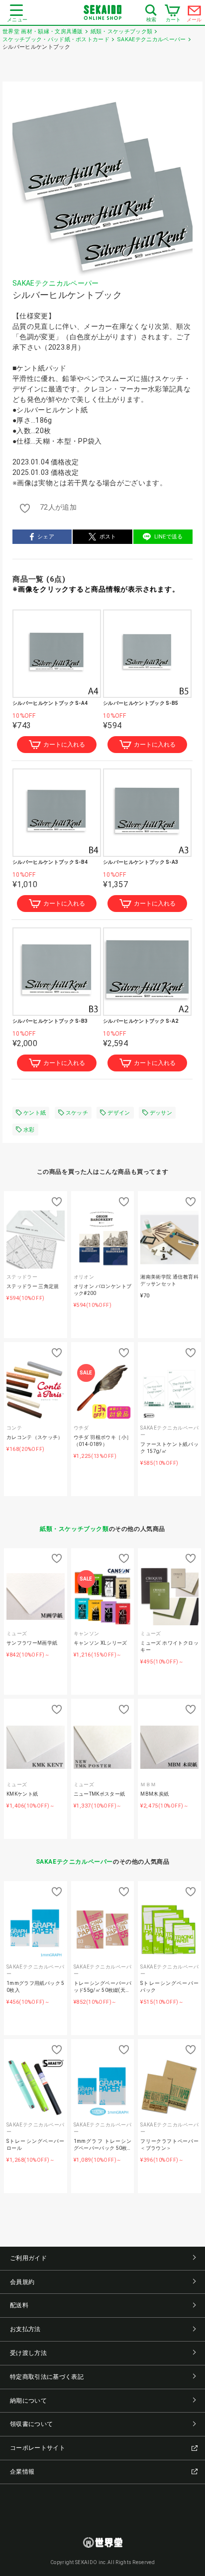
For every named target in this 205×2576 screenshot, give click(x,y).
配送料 (19, 2305)
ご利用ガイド (28, 2258)
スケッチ (77, 1113)
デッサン (161, 1113)
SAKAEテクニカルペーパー (55, 283)
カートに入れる (64, 745)
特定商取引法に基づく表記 (47, 2377)
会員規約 (22, 2282)
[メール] (195, 13)
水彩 (29, 1130)
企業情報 (22, 2472)
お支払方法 (25, 2329)
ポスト (108, 537)
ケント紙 (35, 1113)
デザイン (119, 1113)
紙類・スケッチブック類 (74, 1529)
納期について (28, 2401)
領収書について (31, 2424)
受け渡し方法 (28, 2353)
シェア (46, 537)
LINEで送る (169, 537)
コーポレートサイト (38, 2448)
